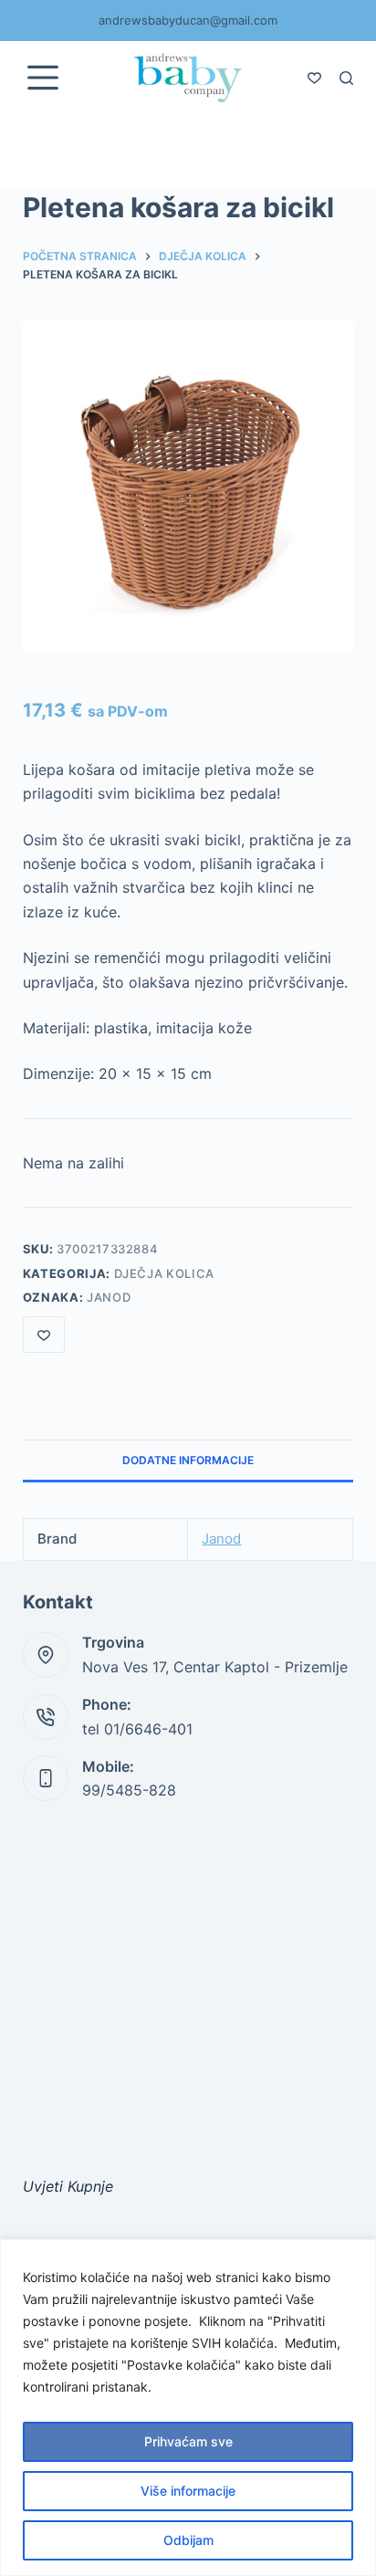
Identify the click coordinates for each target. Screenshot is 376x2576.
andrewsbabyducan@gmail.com (188, 20)
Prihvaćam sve (188, 2441)
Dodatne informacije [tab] (188, 1460)
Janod (109, 1297)
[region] (188, 2408)
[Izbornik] (43, 78)
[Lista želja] (314, 78)
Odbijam (188, 2540)
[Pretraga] (346, 78)
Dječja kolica (164, 1273)
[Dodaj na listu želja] (44, 1335)
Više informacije (188, 2491)
